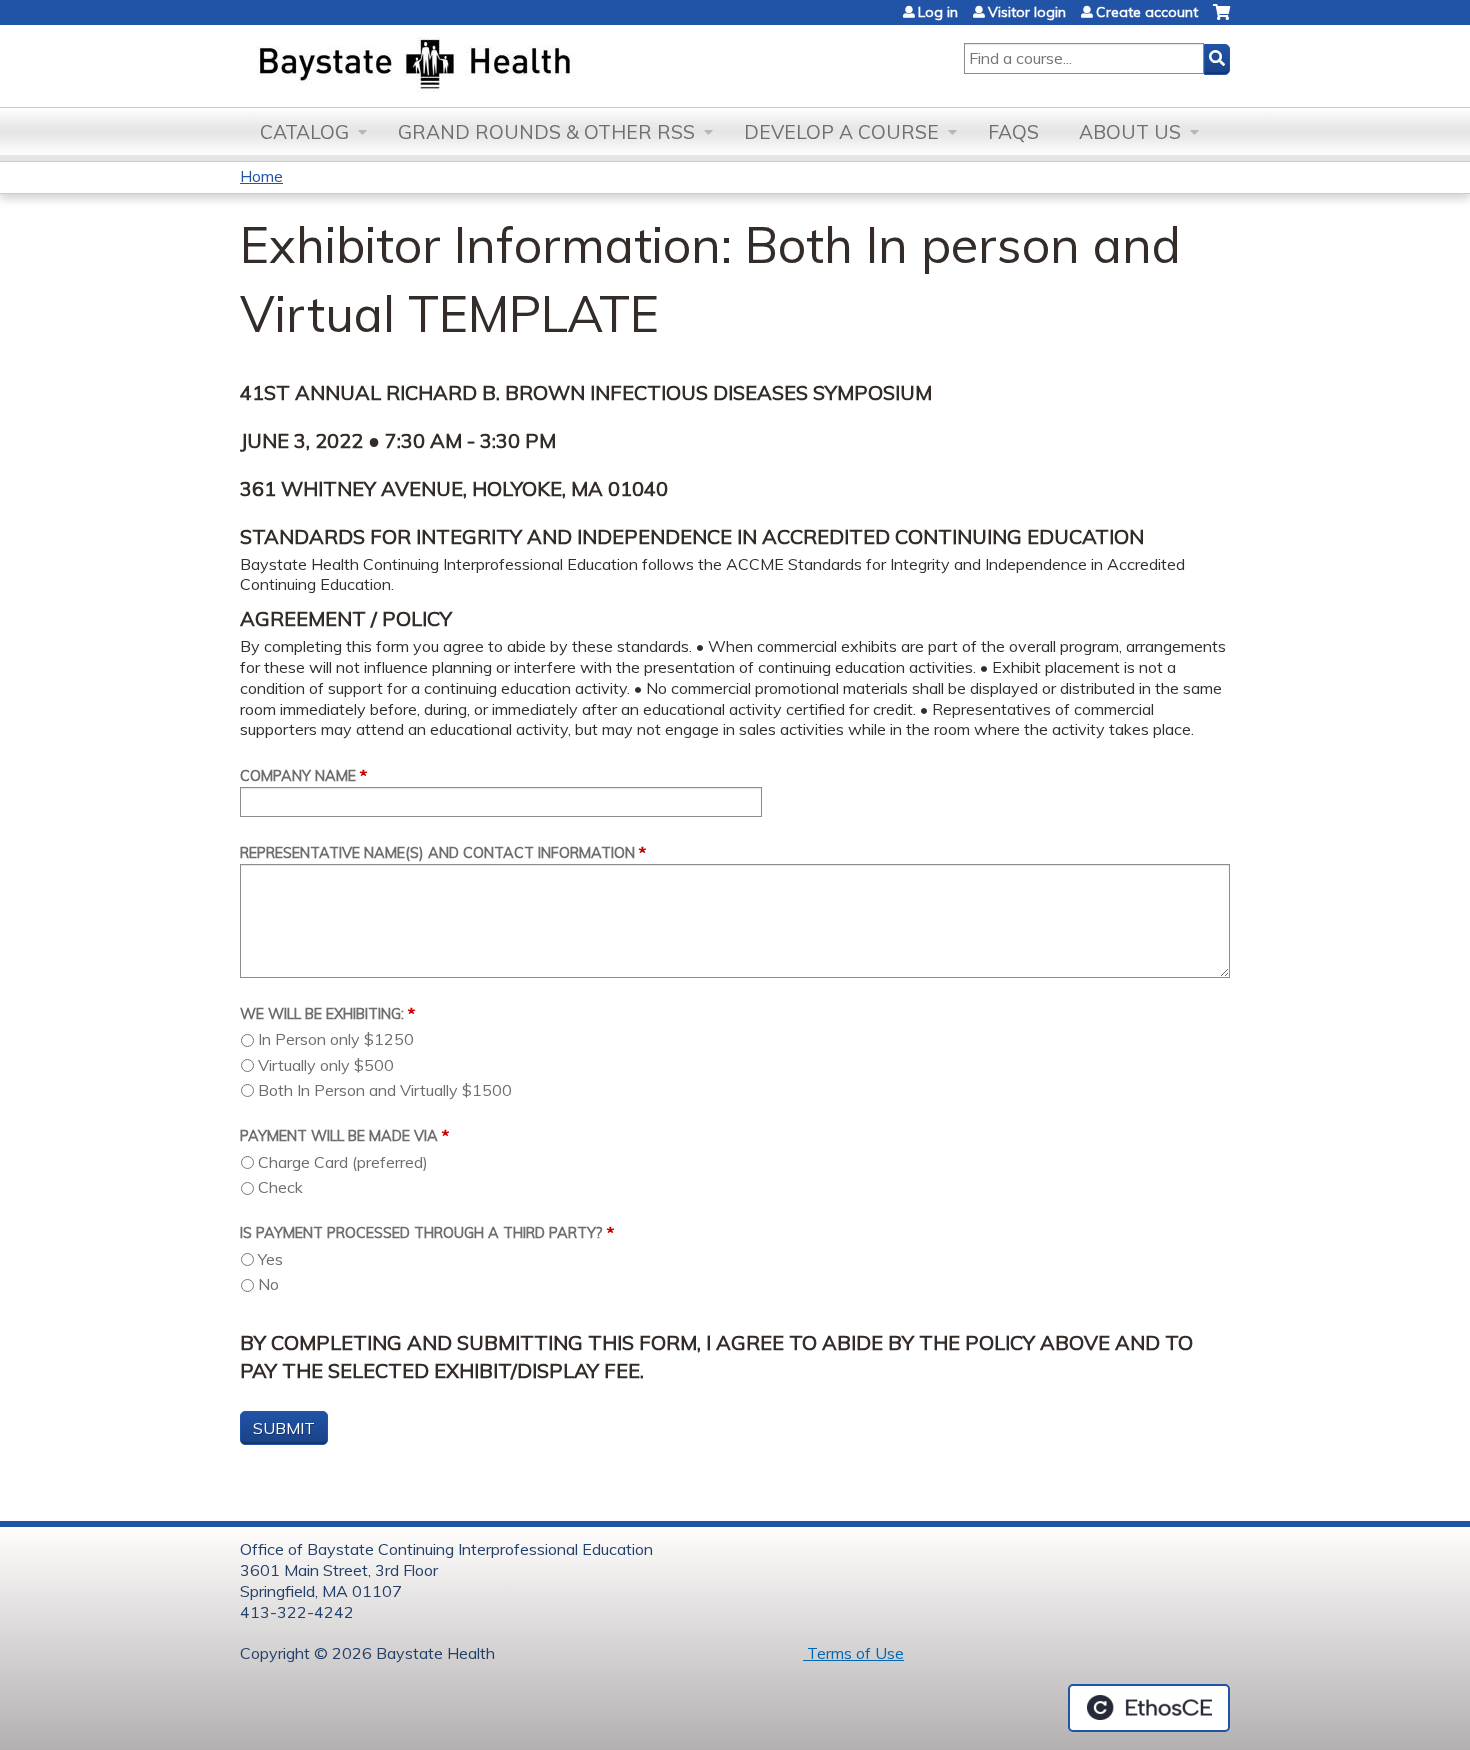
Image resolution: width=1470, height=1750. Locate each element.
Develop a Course (841, 132)
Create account (1147, 12)
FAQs (1013, 132)
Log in (938, 12)
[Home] (508, 66)
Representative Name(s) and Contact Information (437, 853)
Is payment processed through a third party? (421, 1233)
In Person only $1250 (336, 1039)
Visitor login (1027, 12)
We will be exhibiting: (322, 1014)
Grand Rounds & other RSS (546, 132)
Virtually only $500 (326, 1065)
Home (261, 176)
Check (280, 1187)
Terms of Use (853, 1653)
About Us (1130, 132)
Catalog (304, 132)
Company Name (298, 776)
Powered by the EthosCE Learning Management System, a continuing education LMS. (1149, 1708)
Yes (270, 1259)
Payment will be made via (339, 1136)
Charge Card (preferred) (343, 1162)
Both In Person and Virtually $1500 (385, 1090)
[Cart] (1221, 19)
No (268, 1284)
